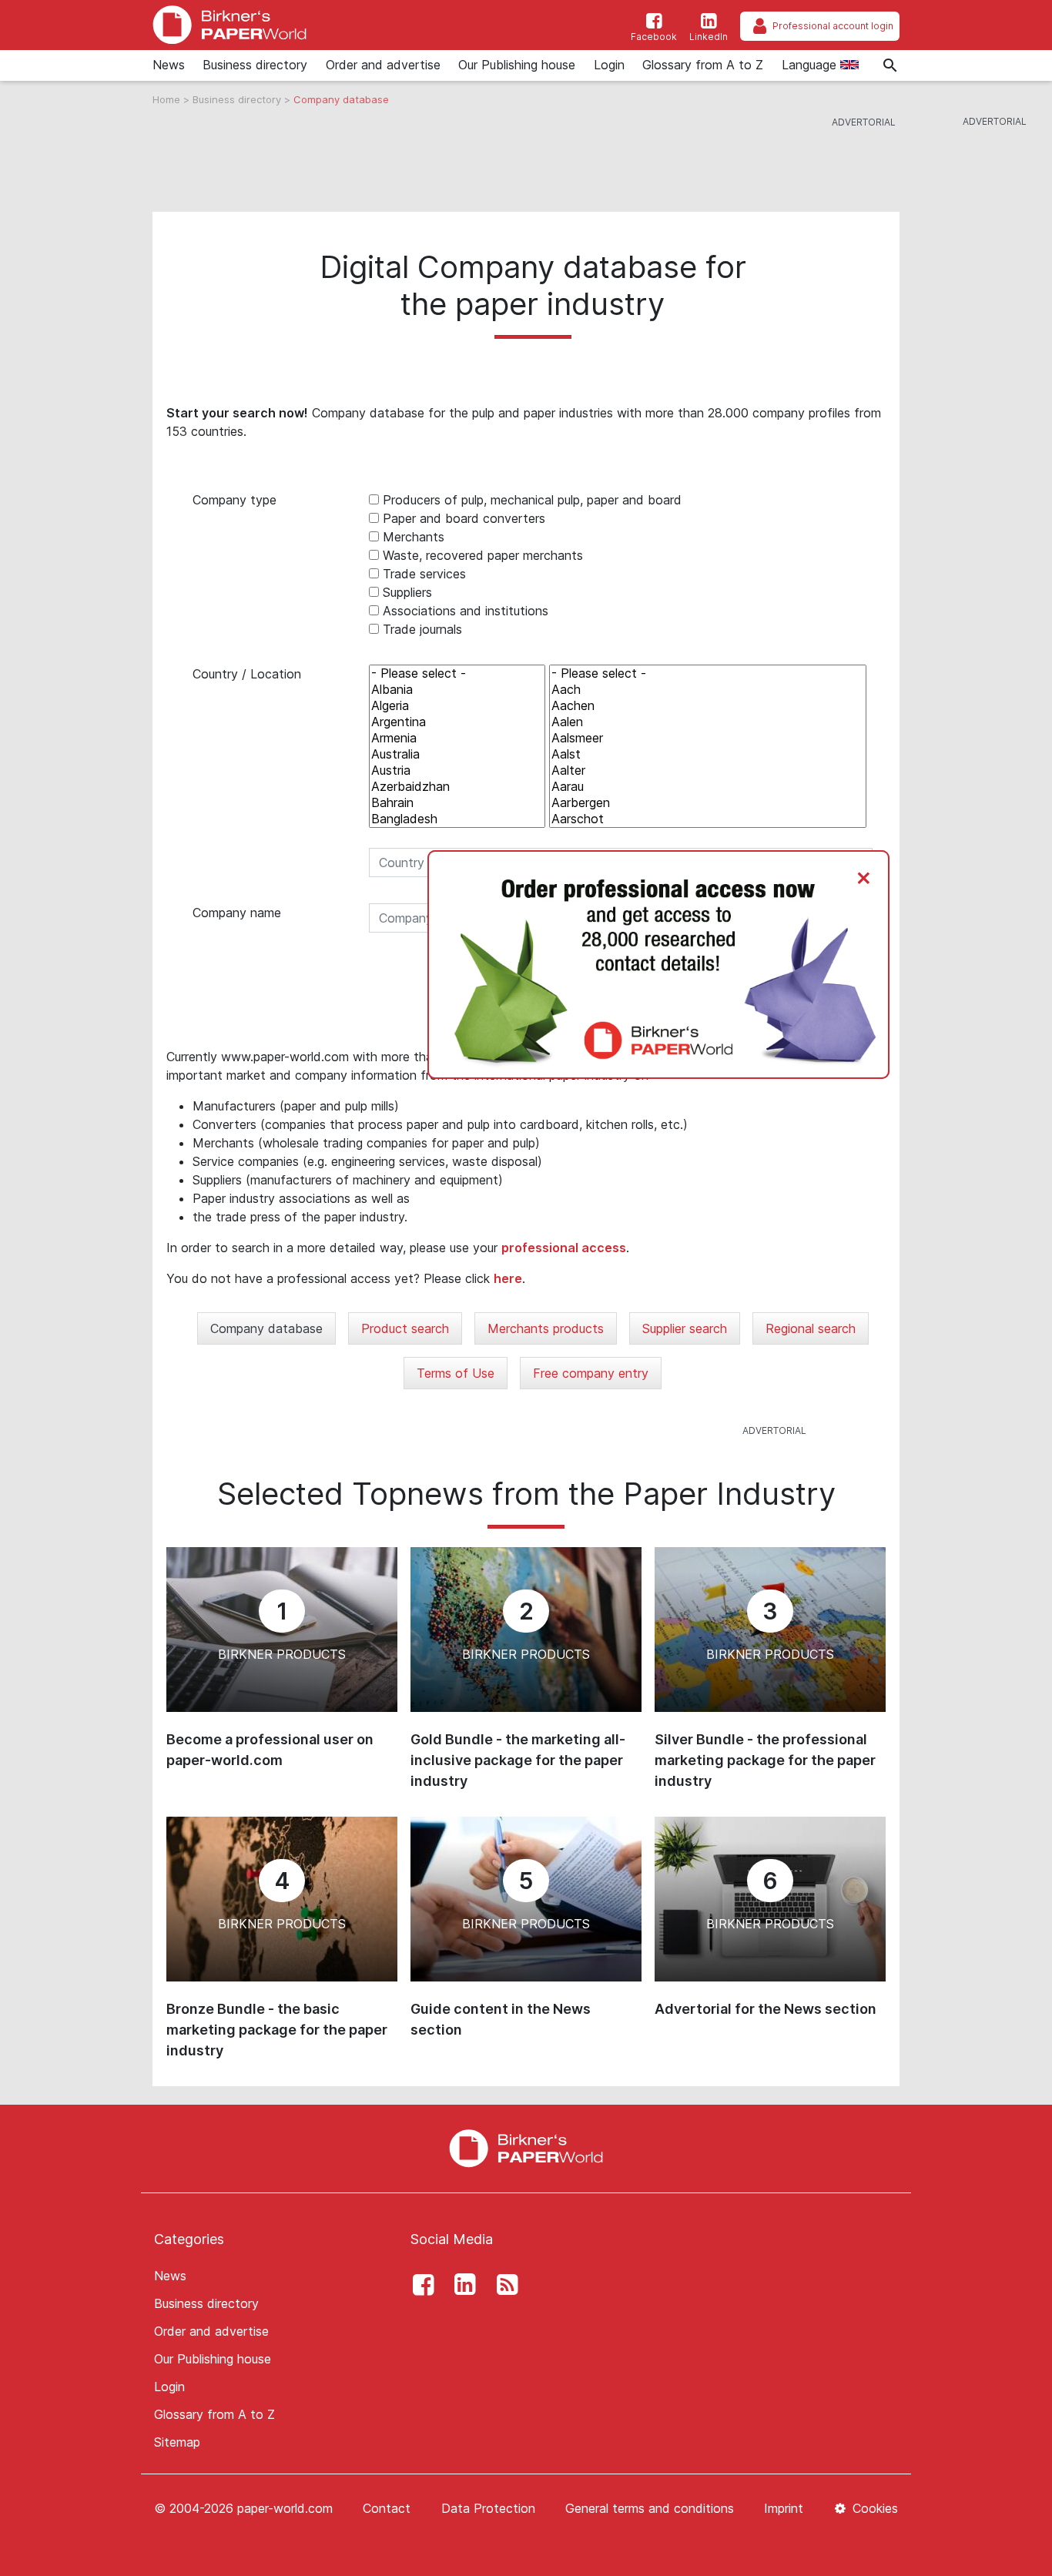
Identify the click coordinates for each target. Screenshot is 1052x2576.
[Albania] (457, 690)
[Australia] (457, 754)
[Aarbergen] (708, 803)
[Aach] (708, 690)
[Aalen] (708, 722)
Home (168, 99)
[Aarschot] (708, 819)
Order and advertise (383, 65)
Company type (235, 500)
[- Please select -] (457, 673)
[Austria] (457, 770)
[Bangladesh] (457, 819)
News (169, 65)
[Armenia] (457, 738)
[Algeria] (457, 706)
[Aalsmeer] (708, 738)
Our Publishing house (517, 65)
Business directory (255, 65)
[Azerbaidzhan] (457, 787)
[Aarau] (708, 787)
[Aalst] (708, 754)
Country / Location (247, 674)
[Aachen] (708, 706)
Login (609, 65)
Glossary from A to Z (703, 65)
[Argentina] (457, 722)
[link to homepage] (229, 25)
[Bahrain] (457, 803)
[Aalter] (708, 770)
